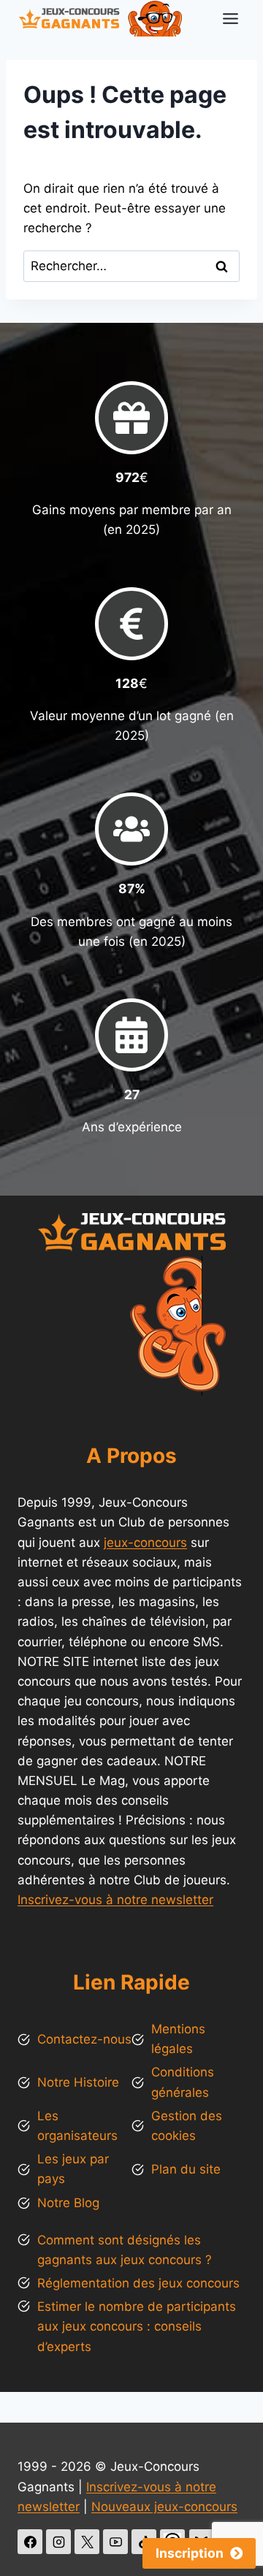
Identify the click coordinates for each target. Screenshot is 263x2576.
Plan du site (186, 2169)
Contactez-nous (84, 2039)
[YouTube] (115, 2542)
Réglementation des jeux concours (138, 2283)
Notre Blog (68, 2203)
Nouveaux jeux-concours (164, 2507)
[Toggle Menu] (230, 19)
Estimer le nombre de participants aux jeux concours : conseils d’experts (137, 2326)
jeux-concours (145, 1543)
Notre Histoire (78, 2082)
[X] (87, 2542)
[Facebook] (30, 2542)
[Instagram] (58, 2542)
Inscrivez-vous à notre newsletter (115, 1900)
